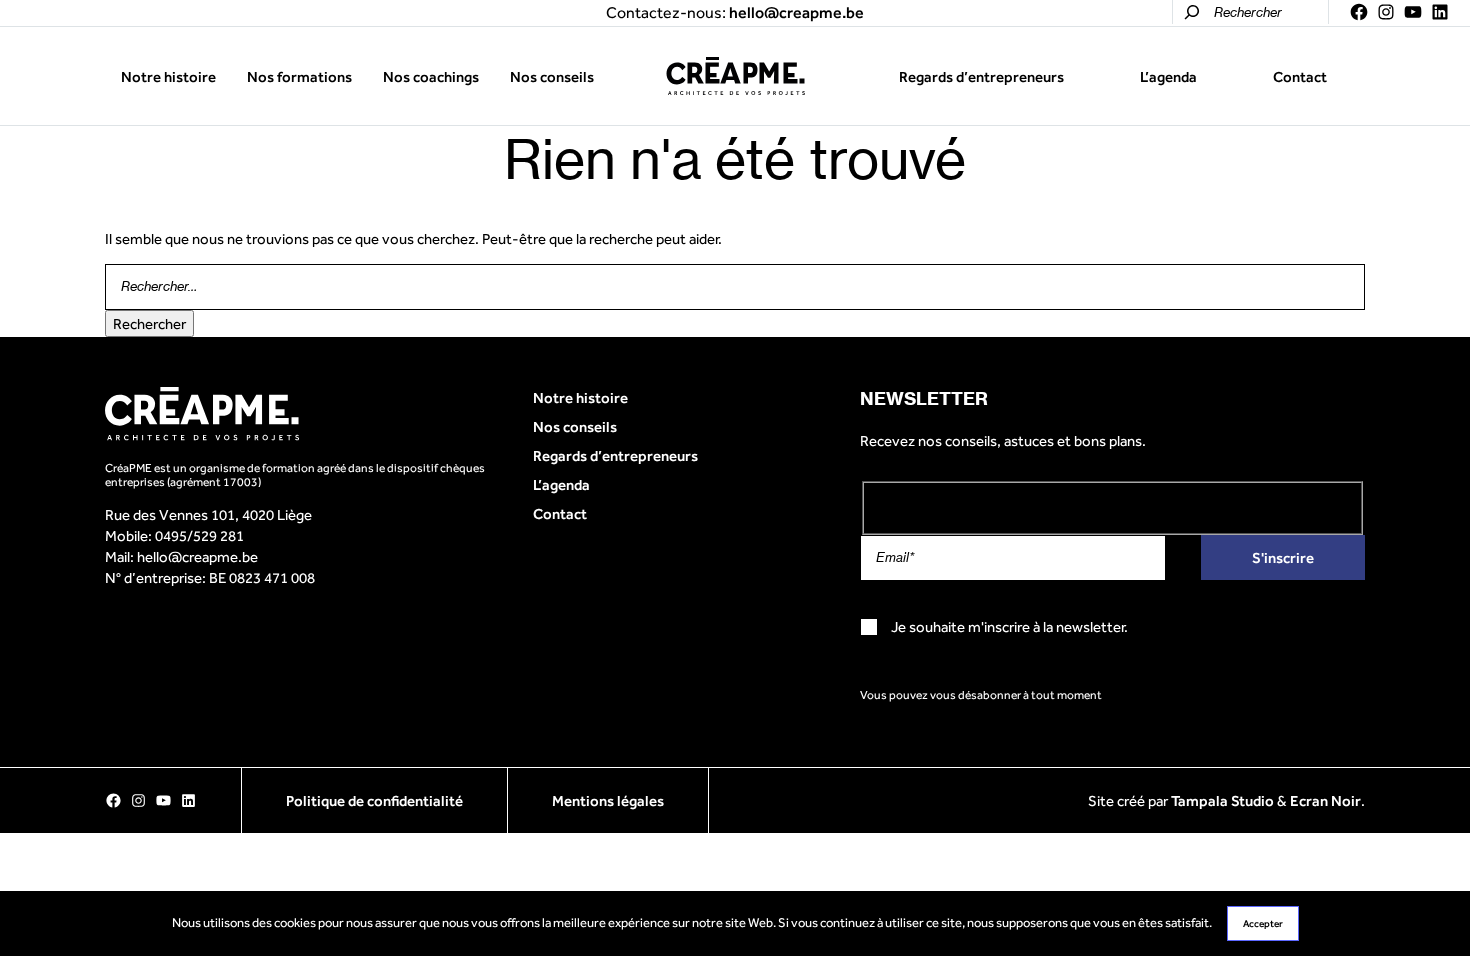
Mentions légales (608, 800)
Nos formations (299, 76)
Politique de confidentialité (374, 800)
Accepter (1263, 923)
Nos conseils (552, 76)
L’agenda (1168, 76)
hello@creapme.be (197, 556)
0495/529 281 (199, 535)
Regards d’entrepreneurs (981, 76)
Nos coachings (431, 76)
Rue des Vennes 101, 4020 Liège (208, 514)
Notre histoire (168, 76)
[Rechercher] (1192, 12)
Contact (1300, 76)
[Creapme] (735, 76)
